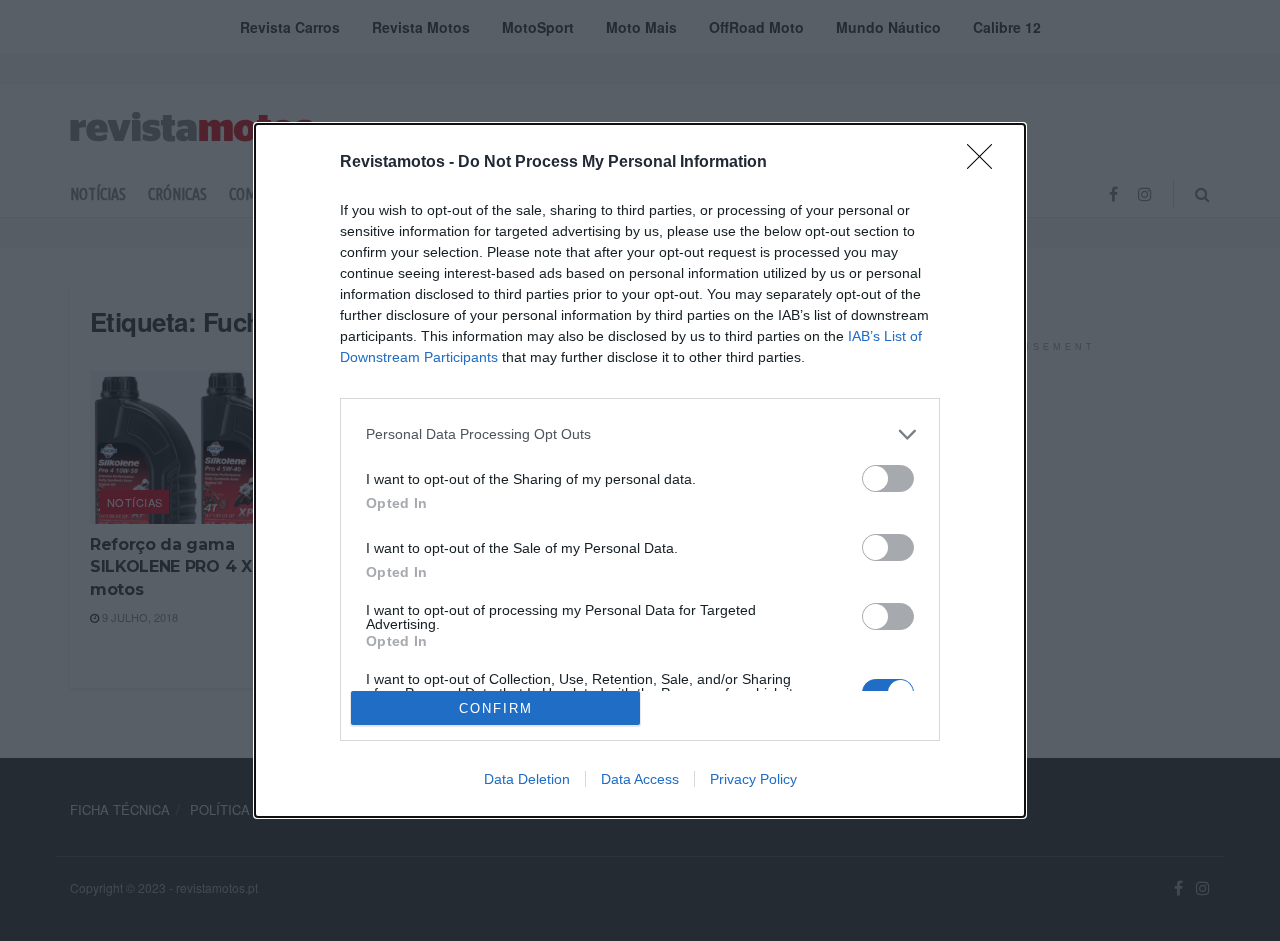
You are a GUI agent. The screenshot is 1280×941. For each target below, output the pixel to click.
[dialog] (640, 470)
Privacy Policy (753, 779)
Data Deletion (527, 779)
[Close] (986, 163)
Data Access (640, 779)
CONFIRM (496, 708)
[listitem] (640, 434)
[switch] (888, 478)
